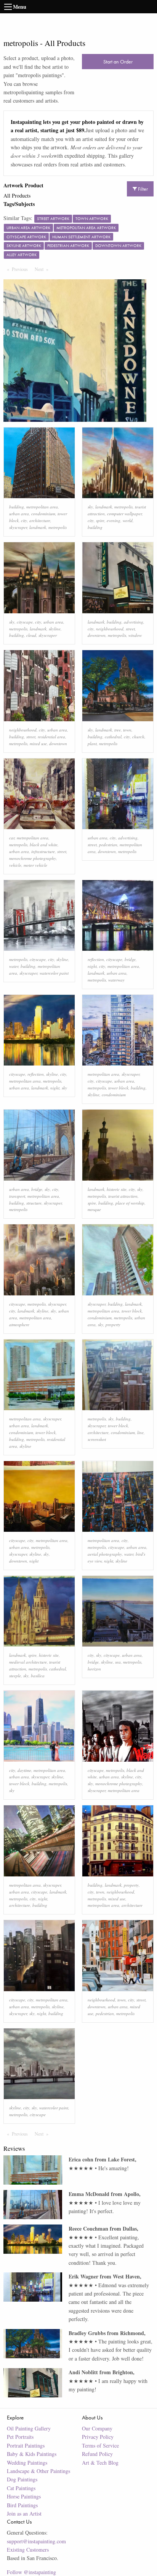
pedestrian (108, 845)
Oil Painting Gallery (29, 2428)
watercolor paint (54, 973)
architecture (40, 520)
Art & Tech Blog (100, 2463)
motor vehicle (35, 865)
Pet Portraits (20, 2437)
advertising (134, 622)
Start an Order (118, 62)
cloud (31, 635)
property (113, 1324)
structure (34, 1203)
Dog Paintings (22, 2479)
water (14, 966)
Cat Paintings (21, 2488)
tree (118, 730)
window (135, 635)
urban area (19, 514)
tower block (118, 1088)
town (127, 730)
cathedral (113, 737)
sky (90, 507)
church (138, 737)
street (130, 629)
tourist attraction (123, 1196)
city (24, 520)
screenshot (97, 1439)
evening (114, 520)
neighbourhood (110, 629)
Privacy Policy (98, 2437)
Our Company (97, 2428)
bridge (130, 959)
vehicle (15, 865)
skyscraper (18, 527)
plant (92, 743)
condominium (43, 514)
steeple (15, 1676)
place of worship (130, 1203)
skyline (55, 629)
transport (17, 1196)
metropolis (58, 527)
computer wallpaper (124, 514)
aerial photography (105, 1554)
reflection (96, 959)
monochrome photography (33, 858)
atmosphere (19, 1324)
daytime (24, 1770)
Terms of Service (100, 2445)
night (92, 966)
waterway (116, 980)
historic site (117, 1189)
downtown (97, 635)
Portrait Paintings (26, 2445)
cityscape (25, 622)
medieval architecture (28, 1662)
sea (118, 1662)
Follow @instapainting (31, 2572)
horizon (94, 1669)
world (128, 520)
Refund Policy (97, 2454)
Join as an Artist (24, 2513)
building (17, 507)
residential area (51, 737)
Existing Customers (28, 2550)
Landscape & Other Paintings (38, 2471)
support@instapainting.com (36, 2541)
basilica (38, 1676)
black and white (44, 845)
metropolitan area (42, 507)
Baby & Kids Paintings (32, 2454)
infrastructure (43, 851)
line (140, 1432)
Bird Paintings (22, 2505)
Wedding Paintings (27, 2463)
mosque (94, 1209)
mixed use (38, 743)
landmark (38, 527)
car (12, 838)
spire (100, 520)
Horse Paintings (24, 2496)
